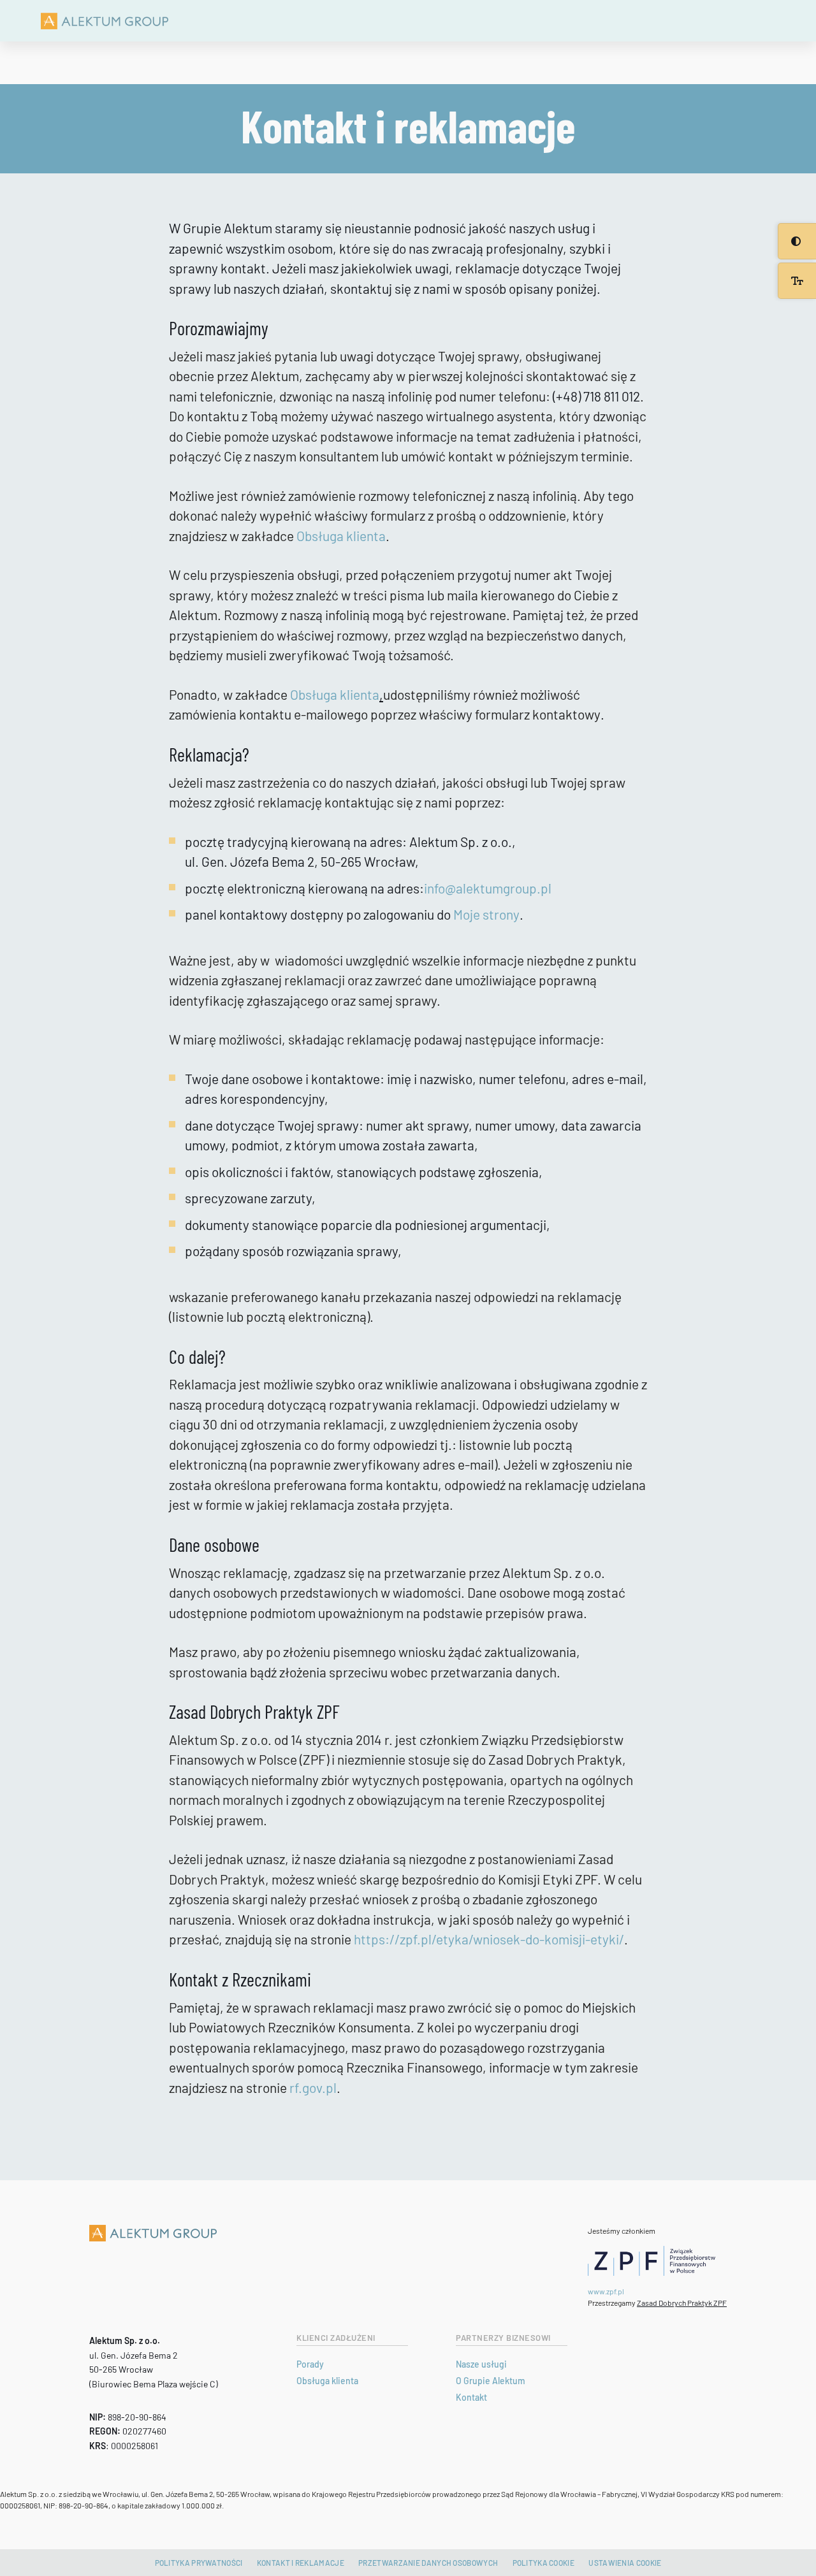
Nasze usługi (481, 2364)
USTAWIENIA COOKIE (625, 2563)
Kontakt (471, 2397)
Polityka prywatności (199, 2563)
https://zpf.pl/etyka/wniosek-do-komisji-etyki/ (489, 1939)
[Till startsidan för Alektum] (105, 21)
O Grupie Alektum (491, 2381)
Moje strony (486, 914)
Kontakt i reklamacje (301, 2563)
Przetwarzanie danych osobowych (428, 2563)
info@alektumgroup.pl (489, 888)
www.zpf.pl (606, 2291)
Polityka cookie (544, 2563)
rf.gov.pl (313, 2088)
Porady (310, 2364)
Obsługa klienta (341, 536)
